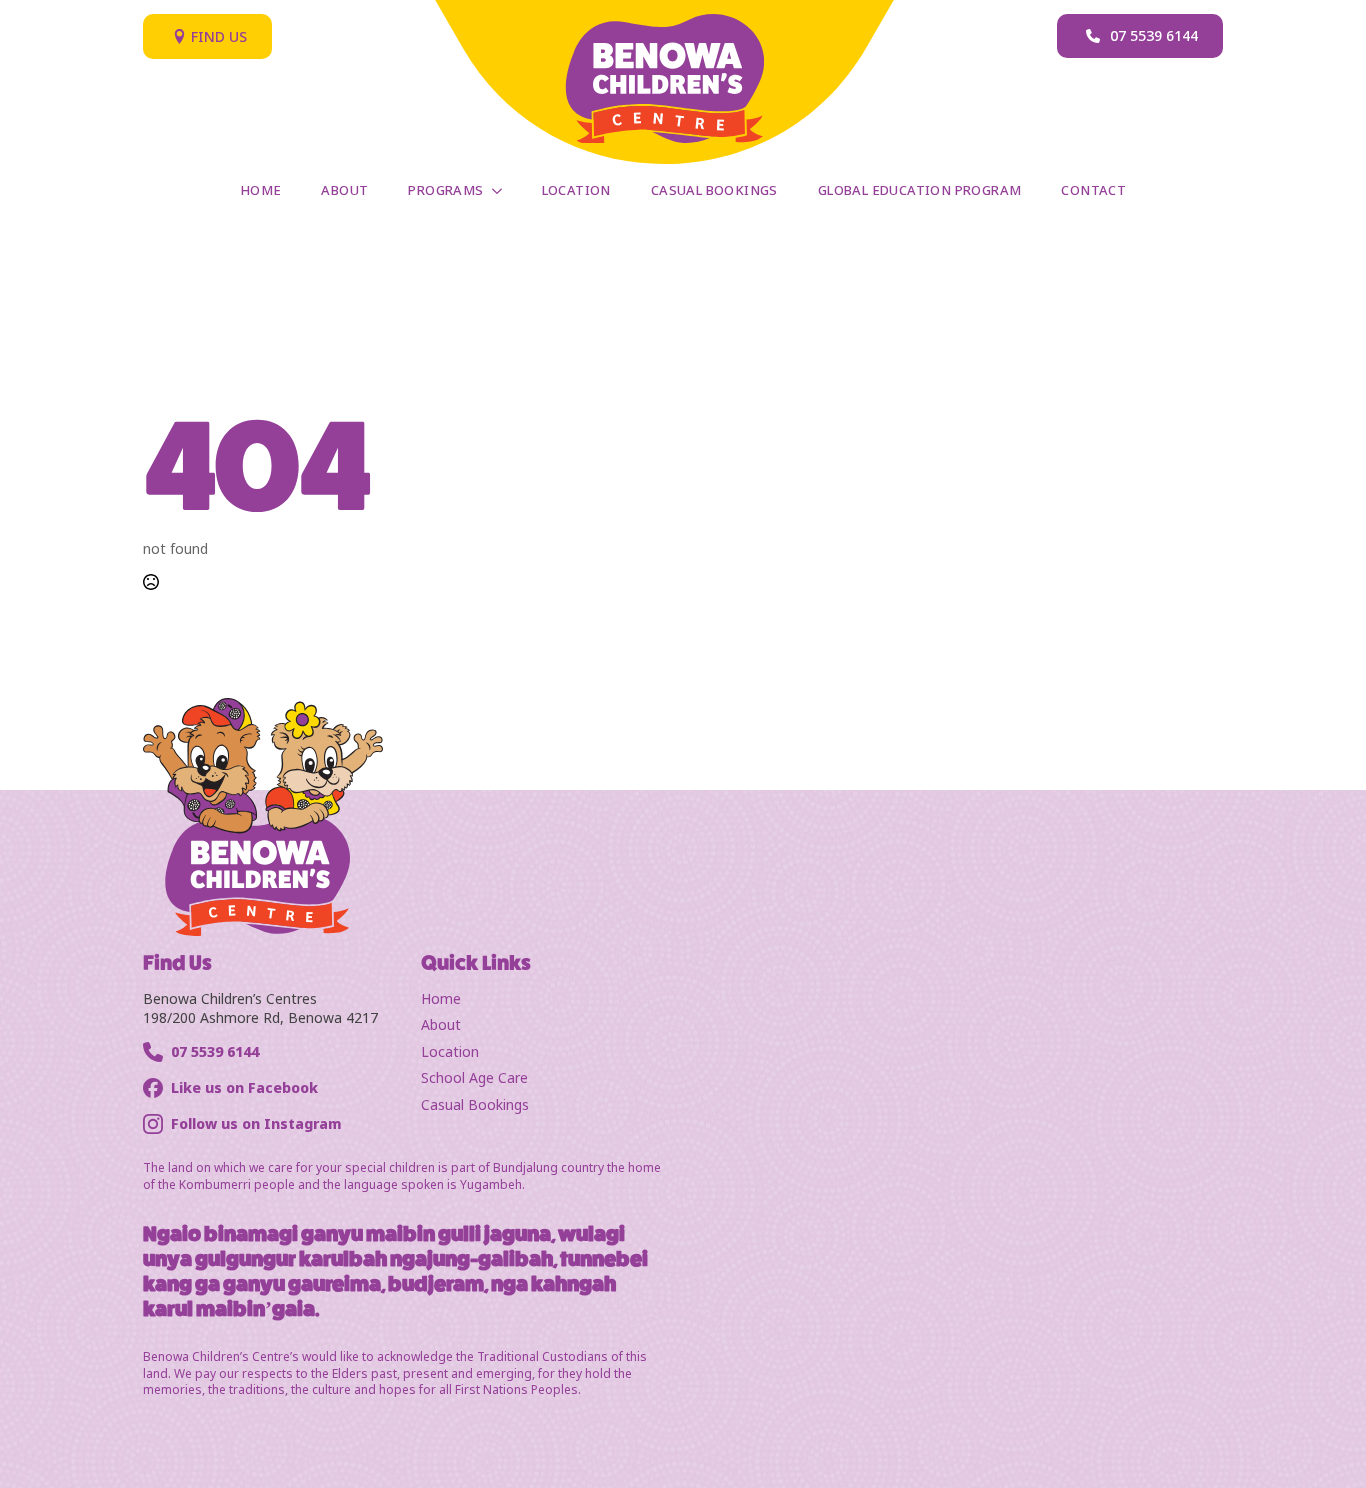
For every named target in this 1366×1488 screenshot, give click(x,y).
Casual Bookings (714, 190)
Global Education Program (920, 190)
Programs (445, 190)
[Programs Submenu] (503, 190)
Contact (1093, 190)
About (344, 190)
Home (261, 190)
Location (576, 190)
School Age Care (474, 1077)
